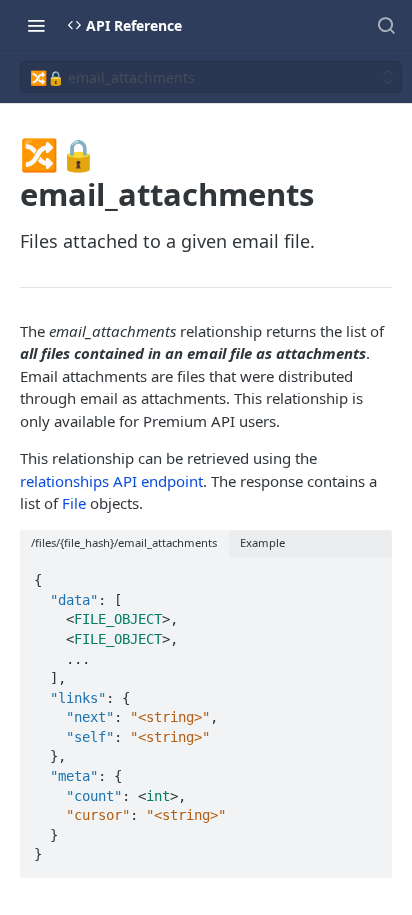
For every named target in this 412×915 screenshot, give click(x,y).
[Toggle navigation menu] (36, 25)
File (74, 503)
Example (262, 542)
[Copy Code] (368, 574)
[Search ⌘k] (386, 25)
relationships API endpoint (111, 481)
